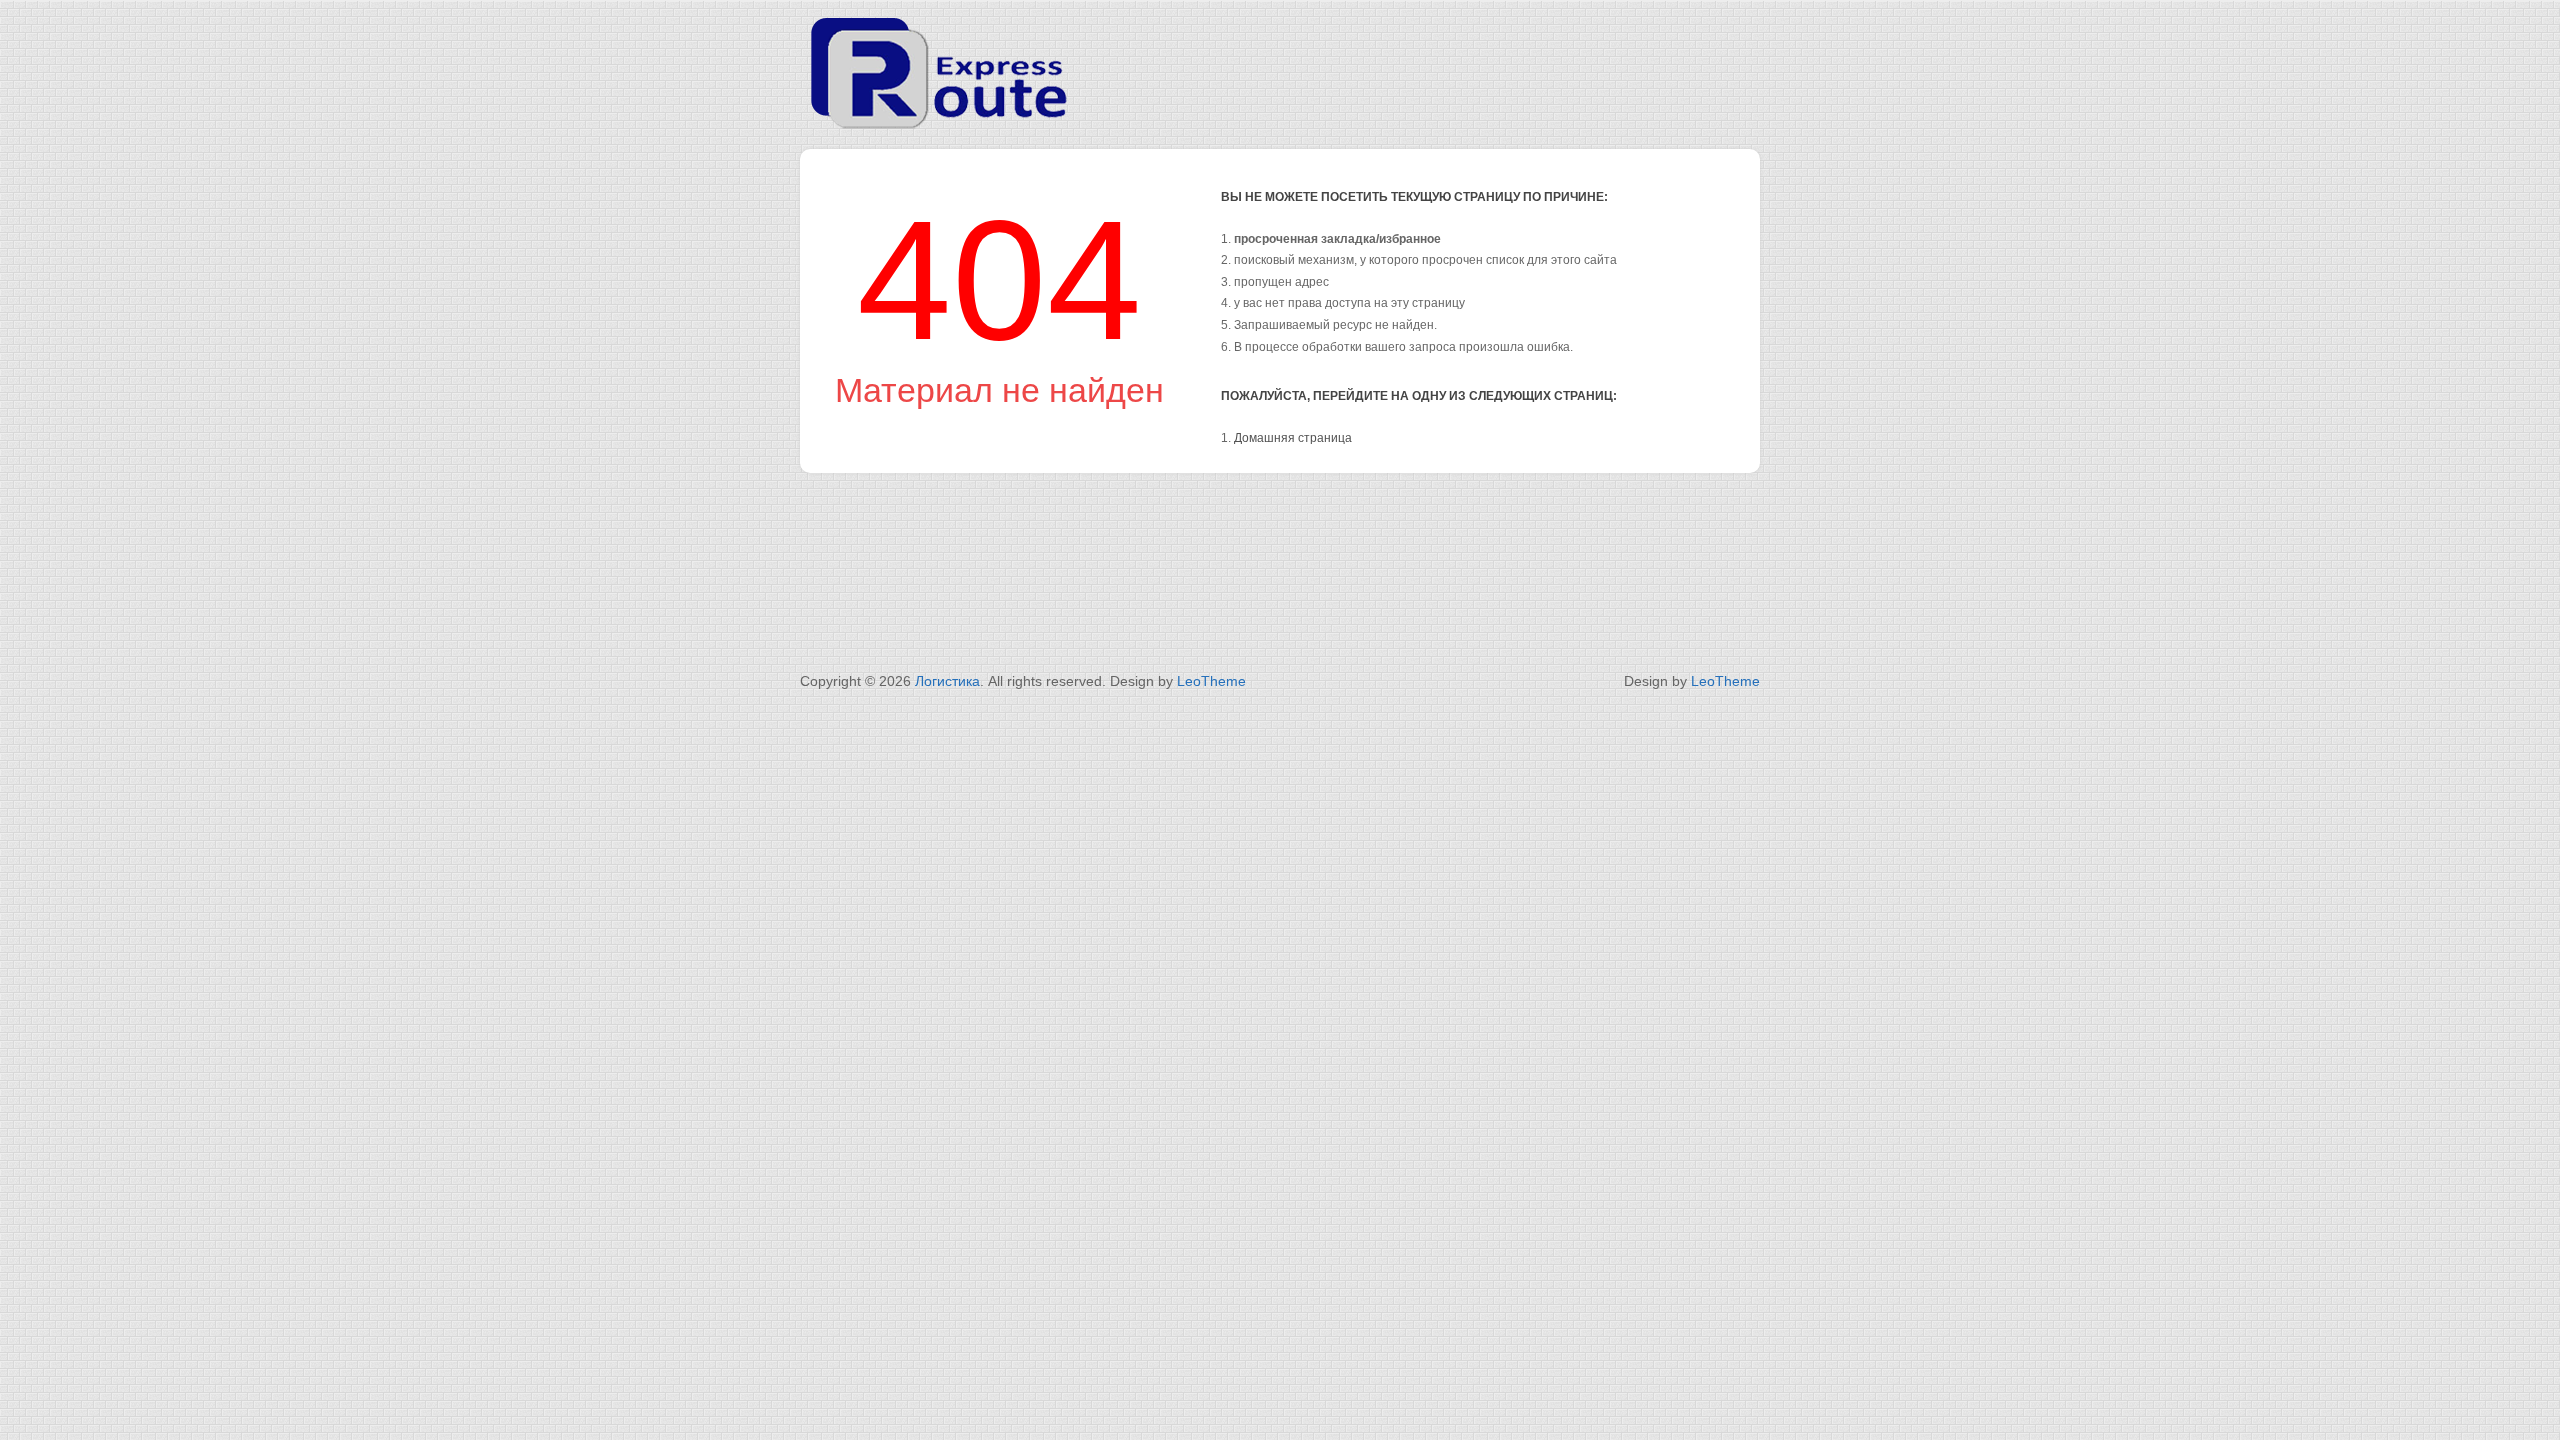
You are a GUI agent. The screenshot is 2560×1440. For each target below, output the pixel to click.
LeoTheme (1211, 681)
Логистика (947, 681)
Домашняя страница (1293, 438)
